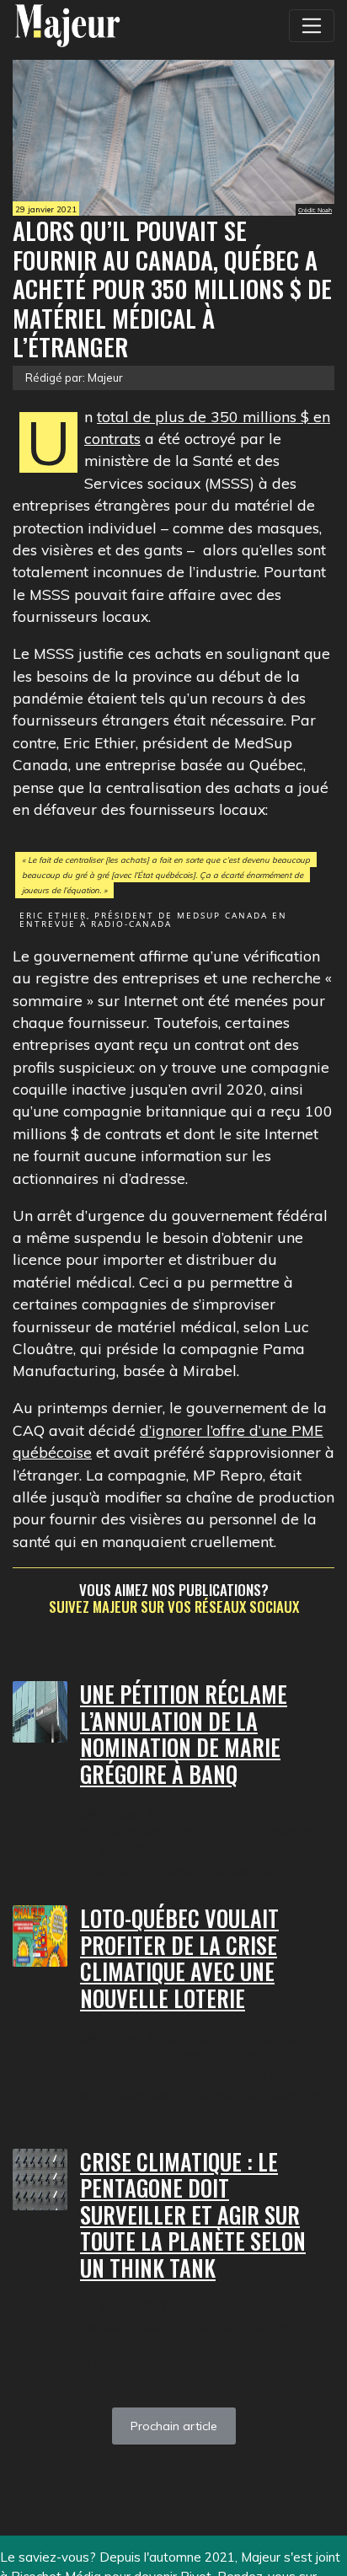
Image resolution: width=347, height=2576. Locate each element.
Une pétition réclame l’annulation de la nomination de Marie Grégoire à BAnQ (184, 1734)
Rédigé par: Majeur (74, 378)
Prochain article (174, 2426)
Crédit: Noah (315, 210)
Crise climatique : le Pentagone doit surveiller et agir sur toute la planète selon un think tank (193, 2215)
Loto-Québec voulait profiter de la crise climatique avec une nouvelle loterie (179, 1958)
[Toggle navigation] (312, 25)
